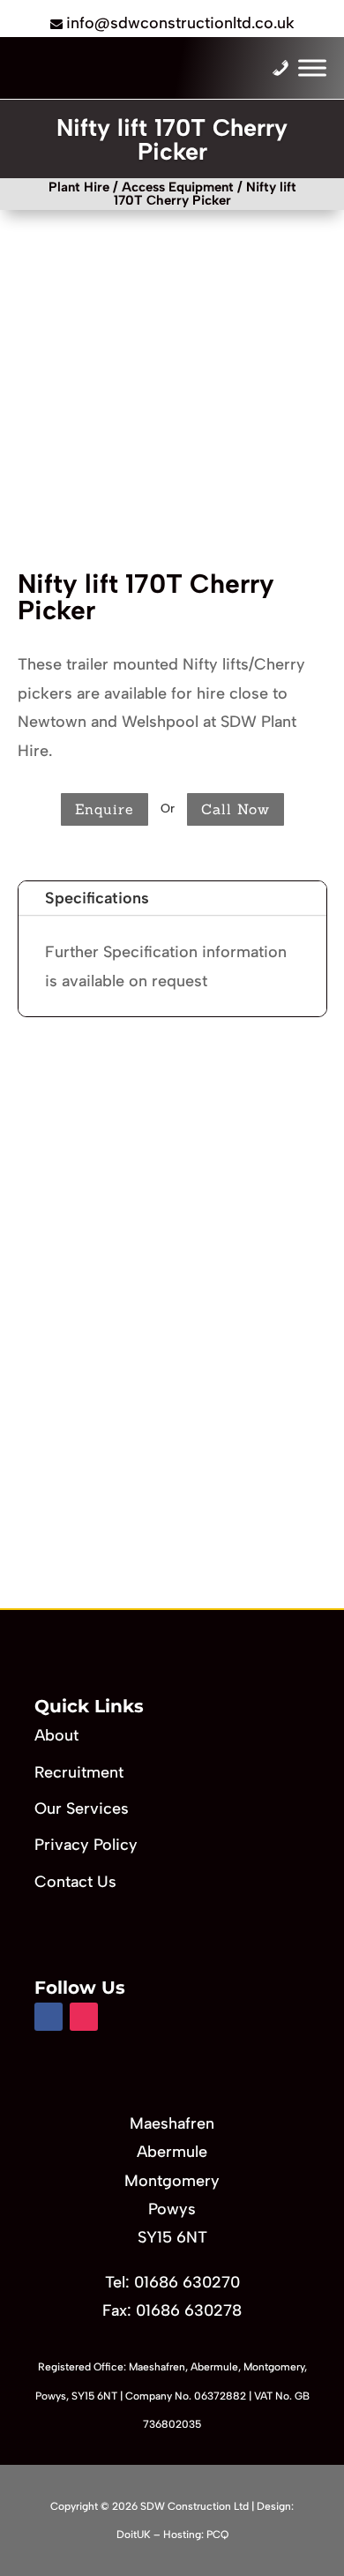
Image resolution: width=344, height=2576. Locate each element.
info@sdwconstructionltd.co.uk (180, 23)
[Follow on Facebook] (49, 2017)
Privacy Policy (86, 1845)
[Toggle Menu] (312, 68)
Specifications (97, 898)
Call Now (236, 809)
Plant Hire (79, 187)
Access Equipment (178, 187)
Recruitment (79, 1772)
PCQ (217, 2535)
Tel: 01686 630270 (172, 2282)
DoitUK (134, 2535)
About (56, 1735)
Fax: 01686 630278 (172, 2310)
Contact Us (75, 1882)
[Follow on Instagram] (84, 2017)
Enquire (105, 809)
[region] (172, 1332)
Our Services (82, 1808)
